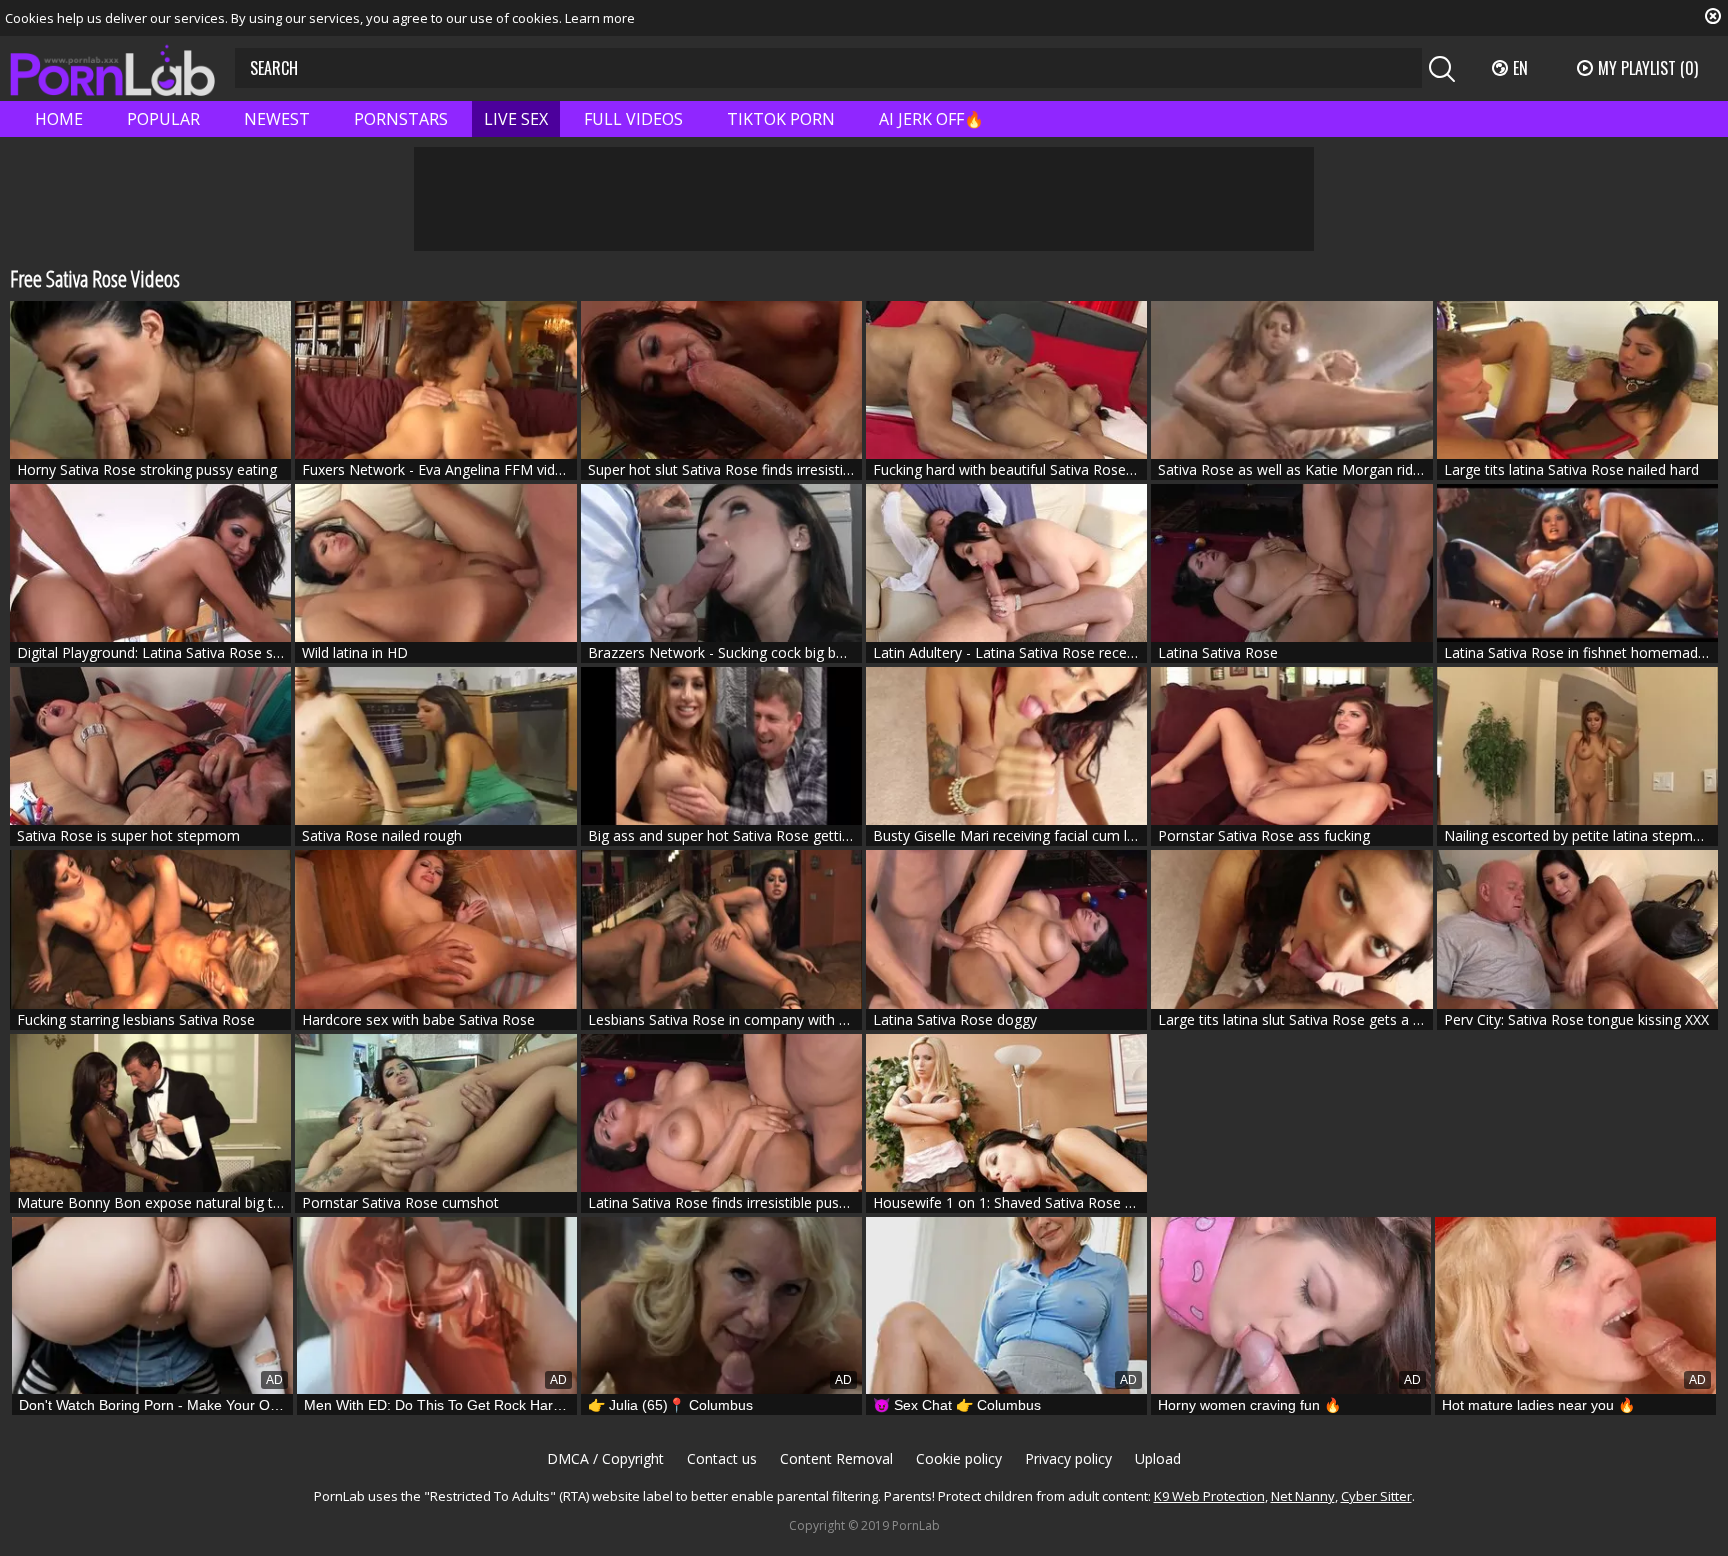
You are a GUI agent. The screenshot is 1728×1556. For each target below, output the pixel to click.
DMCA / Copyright (605, 1458)
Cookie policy (959, 1458)
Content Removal (836, 1458)
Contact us (722, 1458)
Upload (1158, 1458)
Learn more (600, 18)
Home (59, 119)
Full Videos (633, 119)
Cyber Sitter (1376, 1496)
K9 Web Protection (1209, 1496)
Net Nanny (1303, 1496)
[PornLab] (112, 68)
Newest (277, 119)
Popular (163, 119)
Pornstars (401, 119)
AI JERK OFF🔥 (931, 119)
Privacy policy (1068, 1458)
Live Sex (516, 119)
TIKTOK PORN (781, 119)
